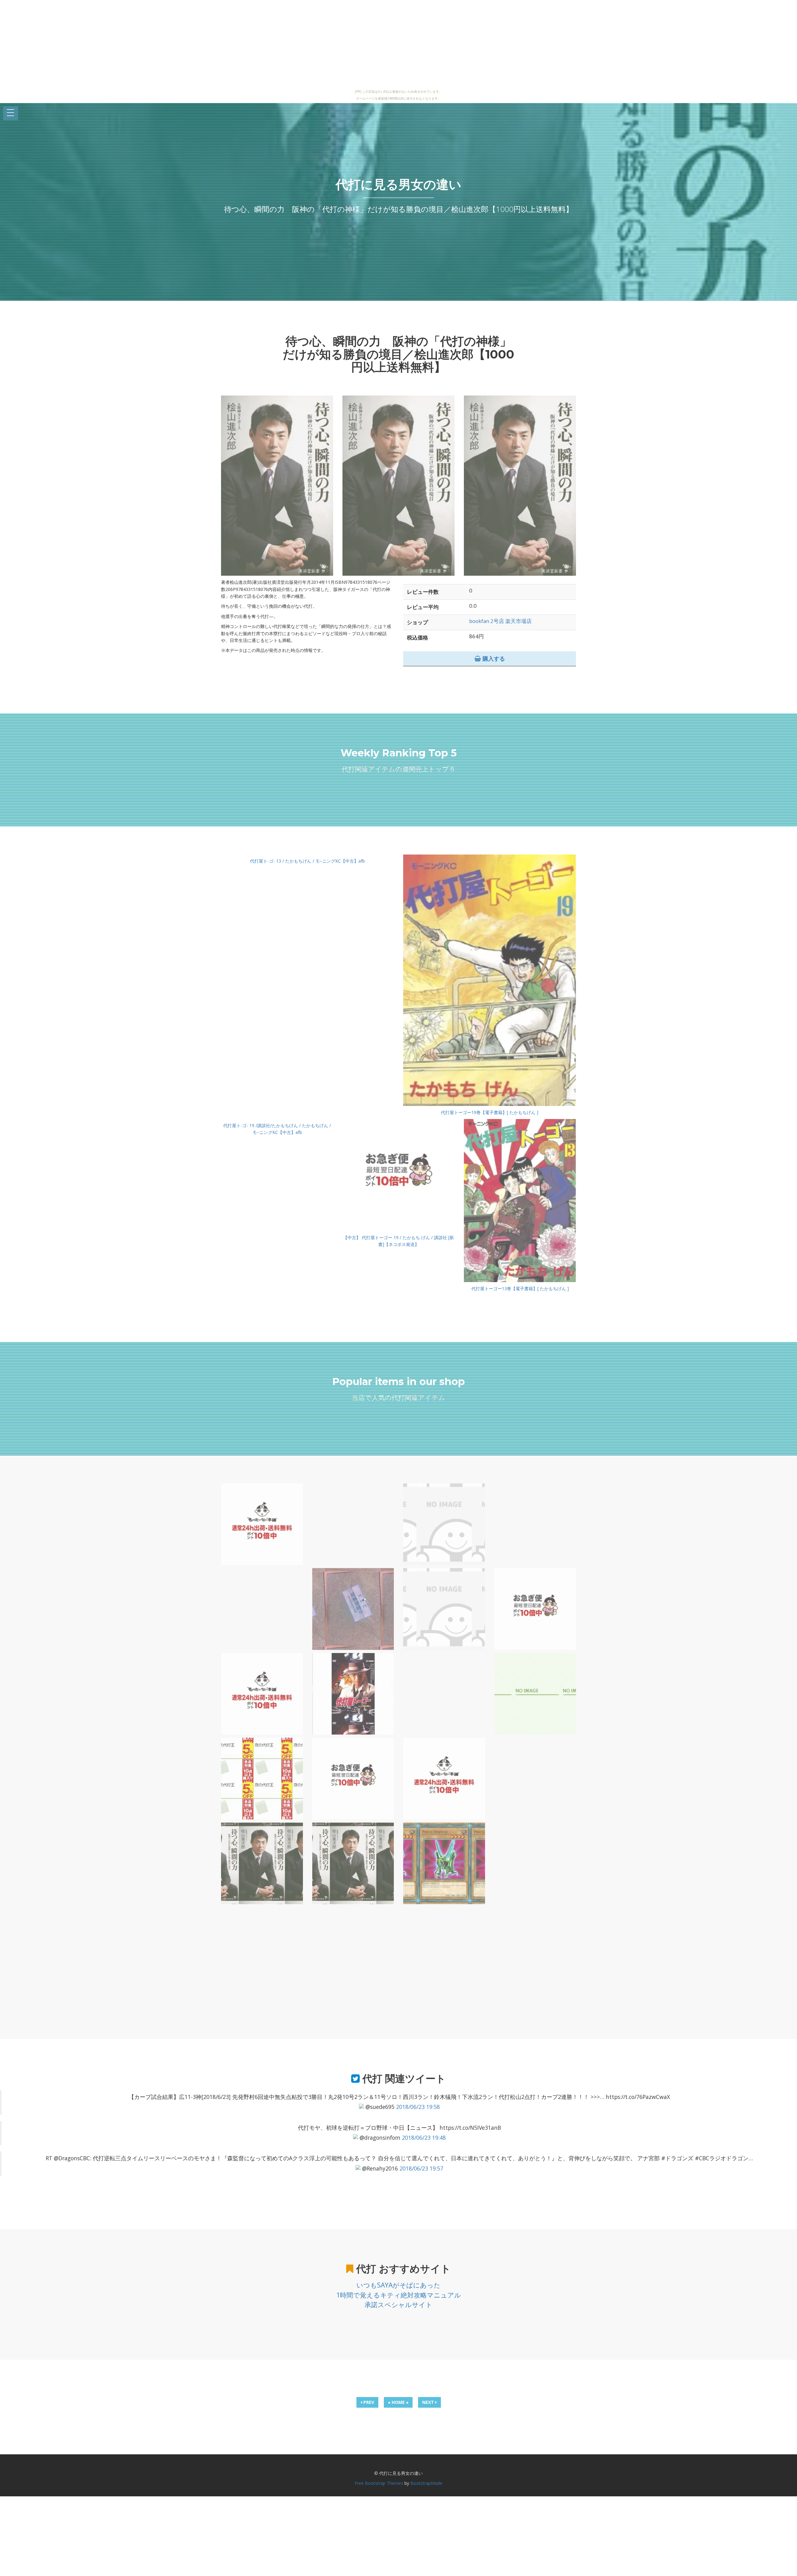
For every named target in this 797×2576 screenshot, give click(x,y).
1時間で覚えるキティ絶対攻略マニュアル (399, 2295)
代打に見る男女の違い (398, 184)
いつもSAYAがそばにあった (398, 2285)
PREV (368, 2402)
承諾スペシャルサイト (398, 2305)
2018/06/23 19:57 (421, 2168)
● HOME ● (398, 2402)
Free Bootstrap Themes (379, 2483)
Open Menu (11, 113)
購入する (493, 658)
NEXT (429, 2402)
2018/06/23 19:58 (418, 2107)
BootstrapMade (426, 2483)
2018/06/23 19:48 (424, 2138)
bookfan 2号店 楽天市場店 (500, 621)
